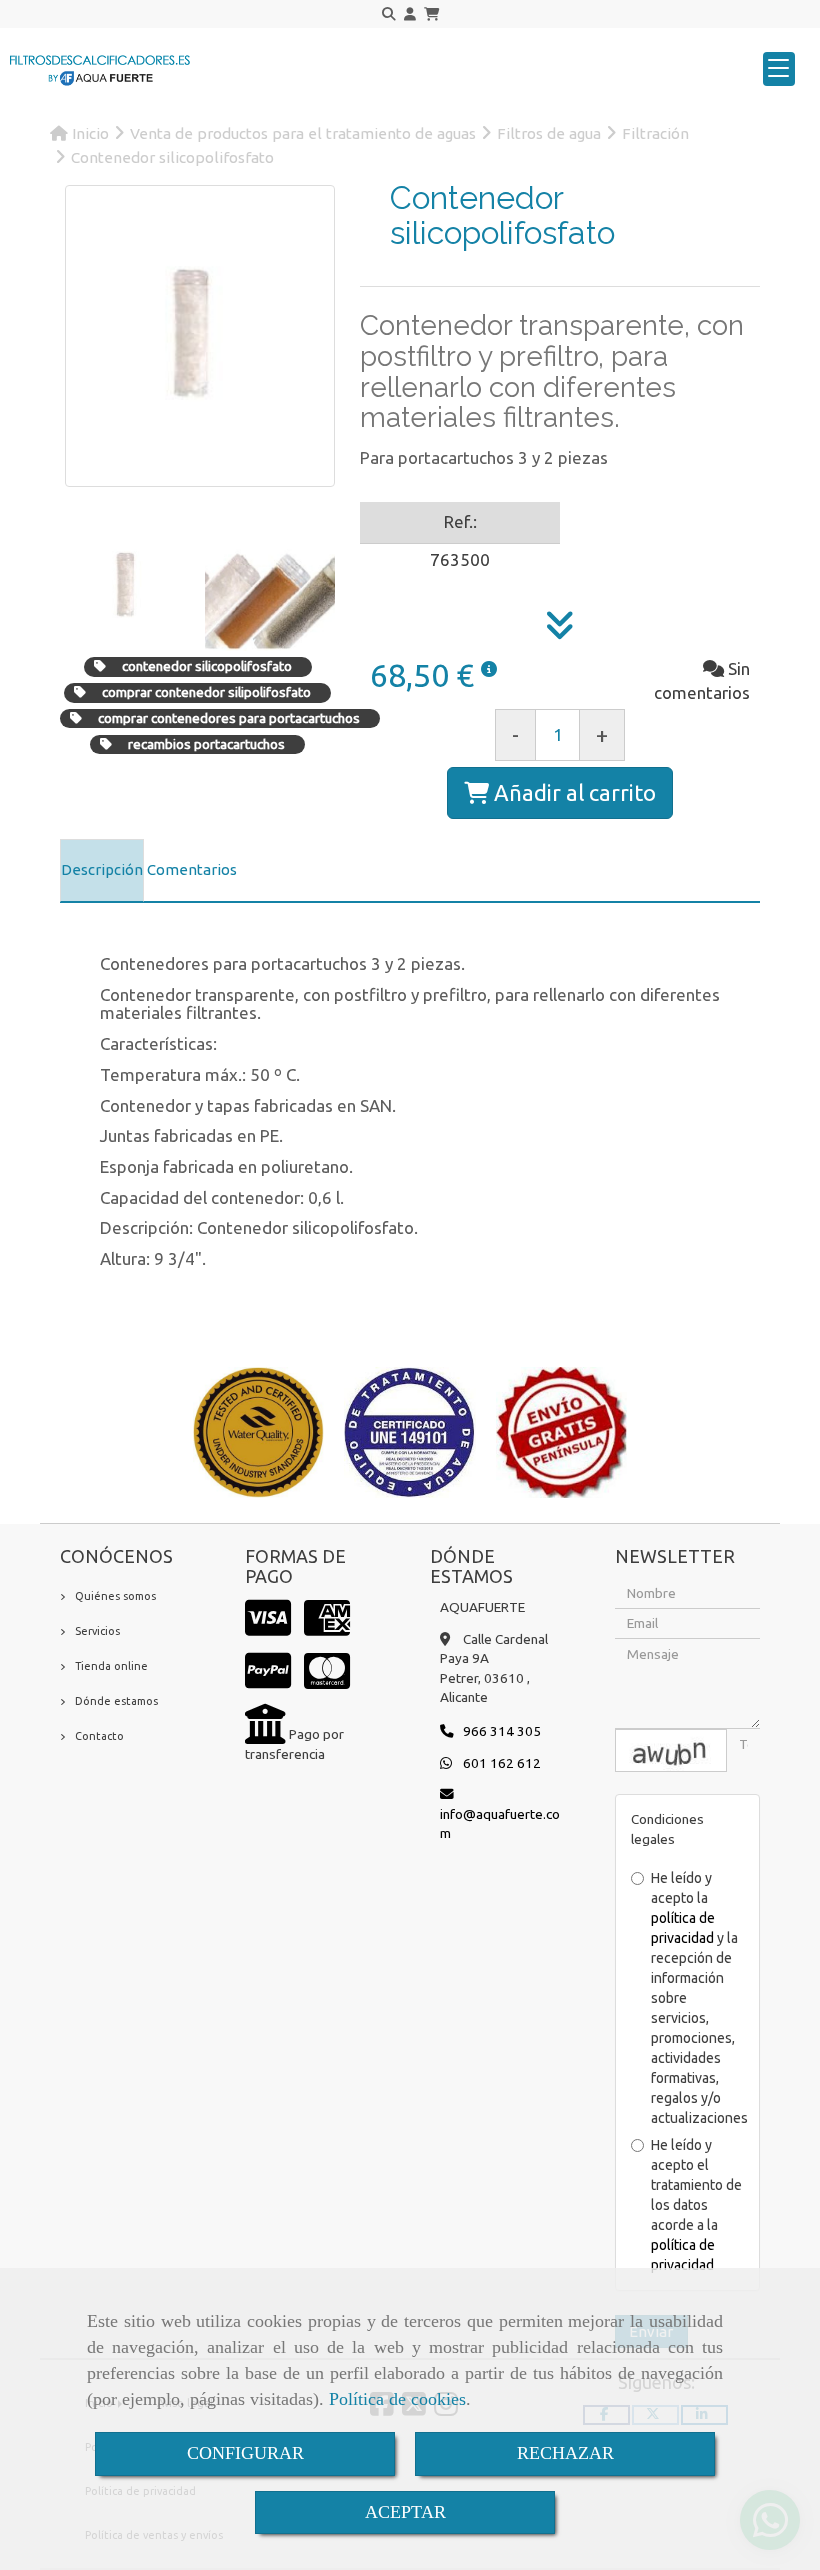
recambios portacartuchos (206, 744)
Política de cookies (397, 2399)
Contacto (99, 1736)
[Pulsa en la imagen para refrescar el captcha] (671, 1750)
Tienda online (111, 1666)
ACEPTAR (405, 2512)
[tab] (102, 871)
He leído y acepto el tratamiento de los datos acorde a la (696, 2205)
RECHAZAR (565, 2453)
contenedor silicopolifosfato (207, 666)
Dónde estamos (116, 1701)
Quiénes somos (115, 1596)
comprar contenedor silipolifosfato (206, 692)
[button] (410, 14)
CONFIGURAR (245, 2453)
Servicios (97, 1631)
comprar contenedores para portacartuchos (229, 718)
